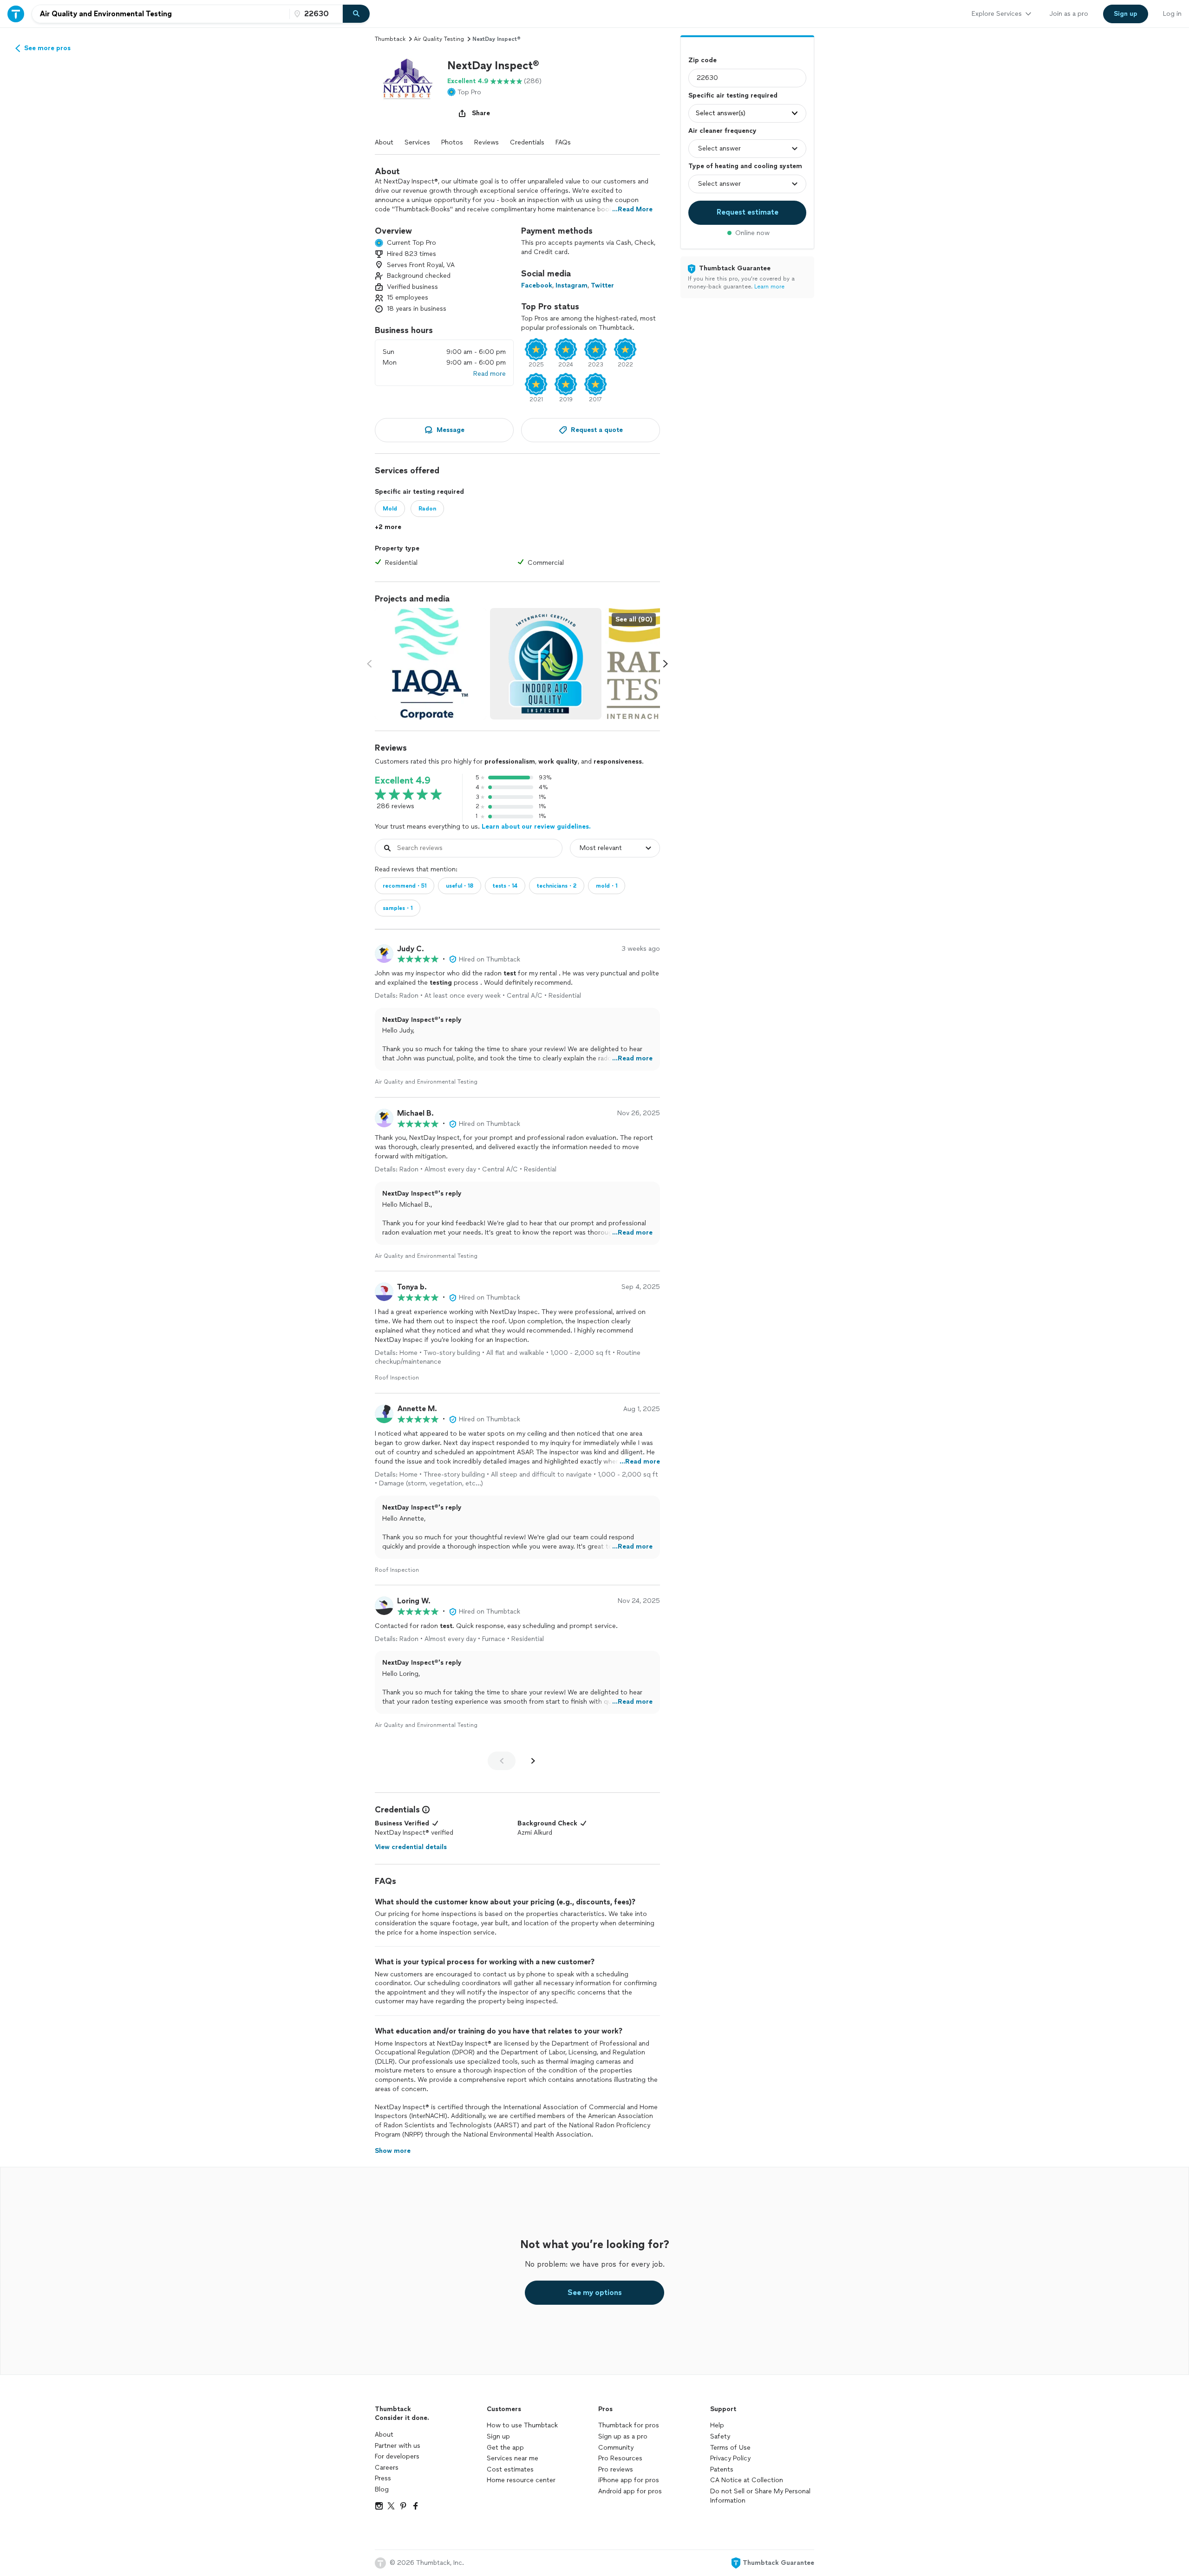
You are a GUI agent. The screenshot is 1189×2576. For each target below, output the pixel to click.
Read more (490, 374)
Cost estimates (510, 2469)
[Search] (356, 14)
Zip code (702, 60)
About (384, 142)
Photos (452, 142)
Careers (387, 2468)
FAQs (563, 142)
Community (616, 2448)
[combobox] (161, 14)
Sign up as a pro (623, 2436)
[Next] (533, 1761)
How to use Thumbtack (522, 2425)
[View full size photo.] (431, 664)
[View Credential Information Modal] (425, 1810)
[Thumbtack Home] (16, 14)
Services (417, 142)
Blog (382, 2489)
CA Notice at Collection (747, 2480)
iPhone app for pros (629, 2480)
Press (383, 2478)
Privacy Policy (730, 2458)
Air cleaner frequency (722, 131)
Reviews (487, 142)
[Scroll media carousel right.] (666, 664)
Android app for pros (630, 2491)
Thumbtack (390, 39)
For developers (397, 2456)
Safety (720, 2436)
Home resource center (521, 2480)
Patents (722, 2469)
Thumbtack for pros (629, 2425)
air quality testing (439, 39)
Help (717, 2425)
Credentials (527, 142)
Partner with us (398, 2446)
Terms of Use (730, 2448)
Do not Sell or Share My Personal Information (760, 2496)
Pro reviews (616, 2469)
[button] (407, 91)
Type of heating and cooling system (745, 166)
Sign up (498, 2436)
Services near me (513, 2458)
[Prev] (502, 1761)
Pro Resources (620, 2458)
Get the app (505, 2448)
